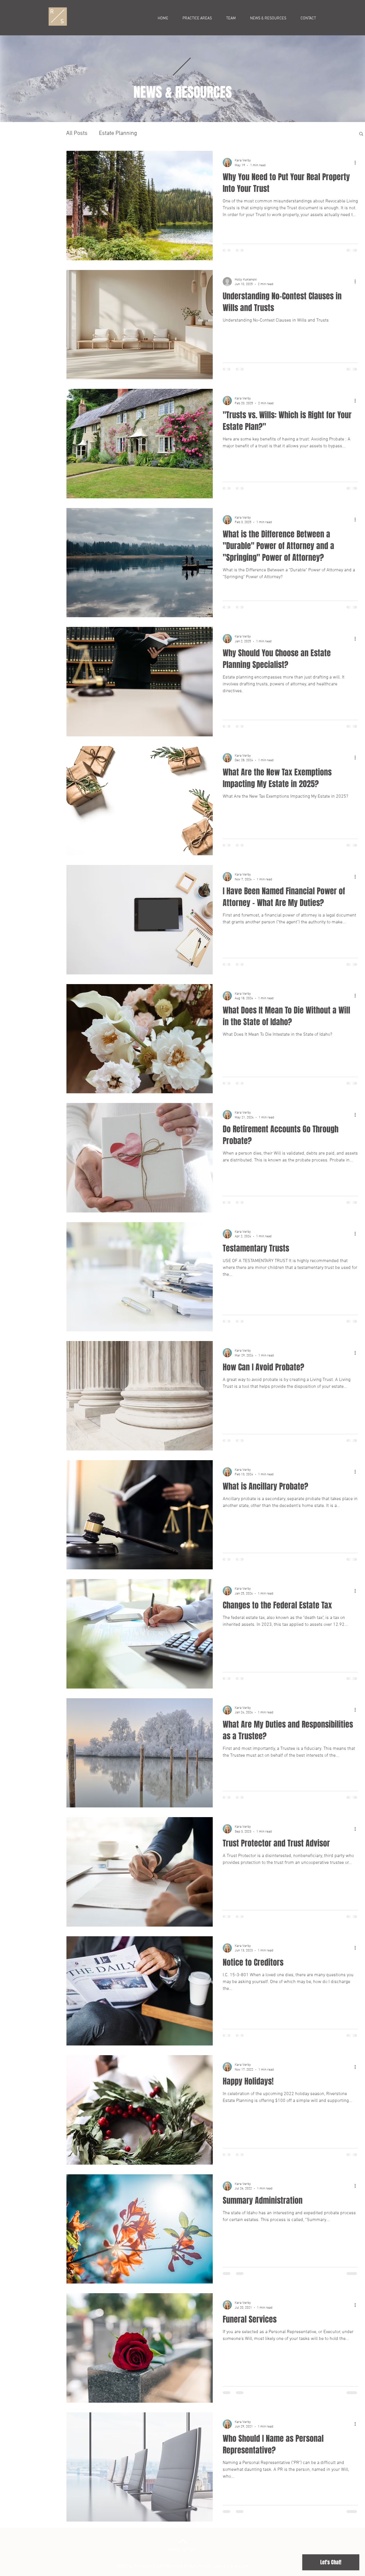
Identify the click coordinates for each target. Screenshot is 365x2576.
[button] (361, 134)
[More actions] (357, 162)
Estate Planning (118, 133)
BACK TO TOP (182, 2563)
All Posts (77, 133)
